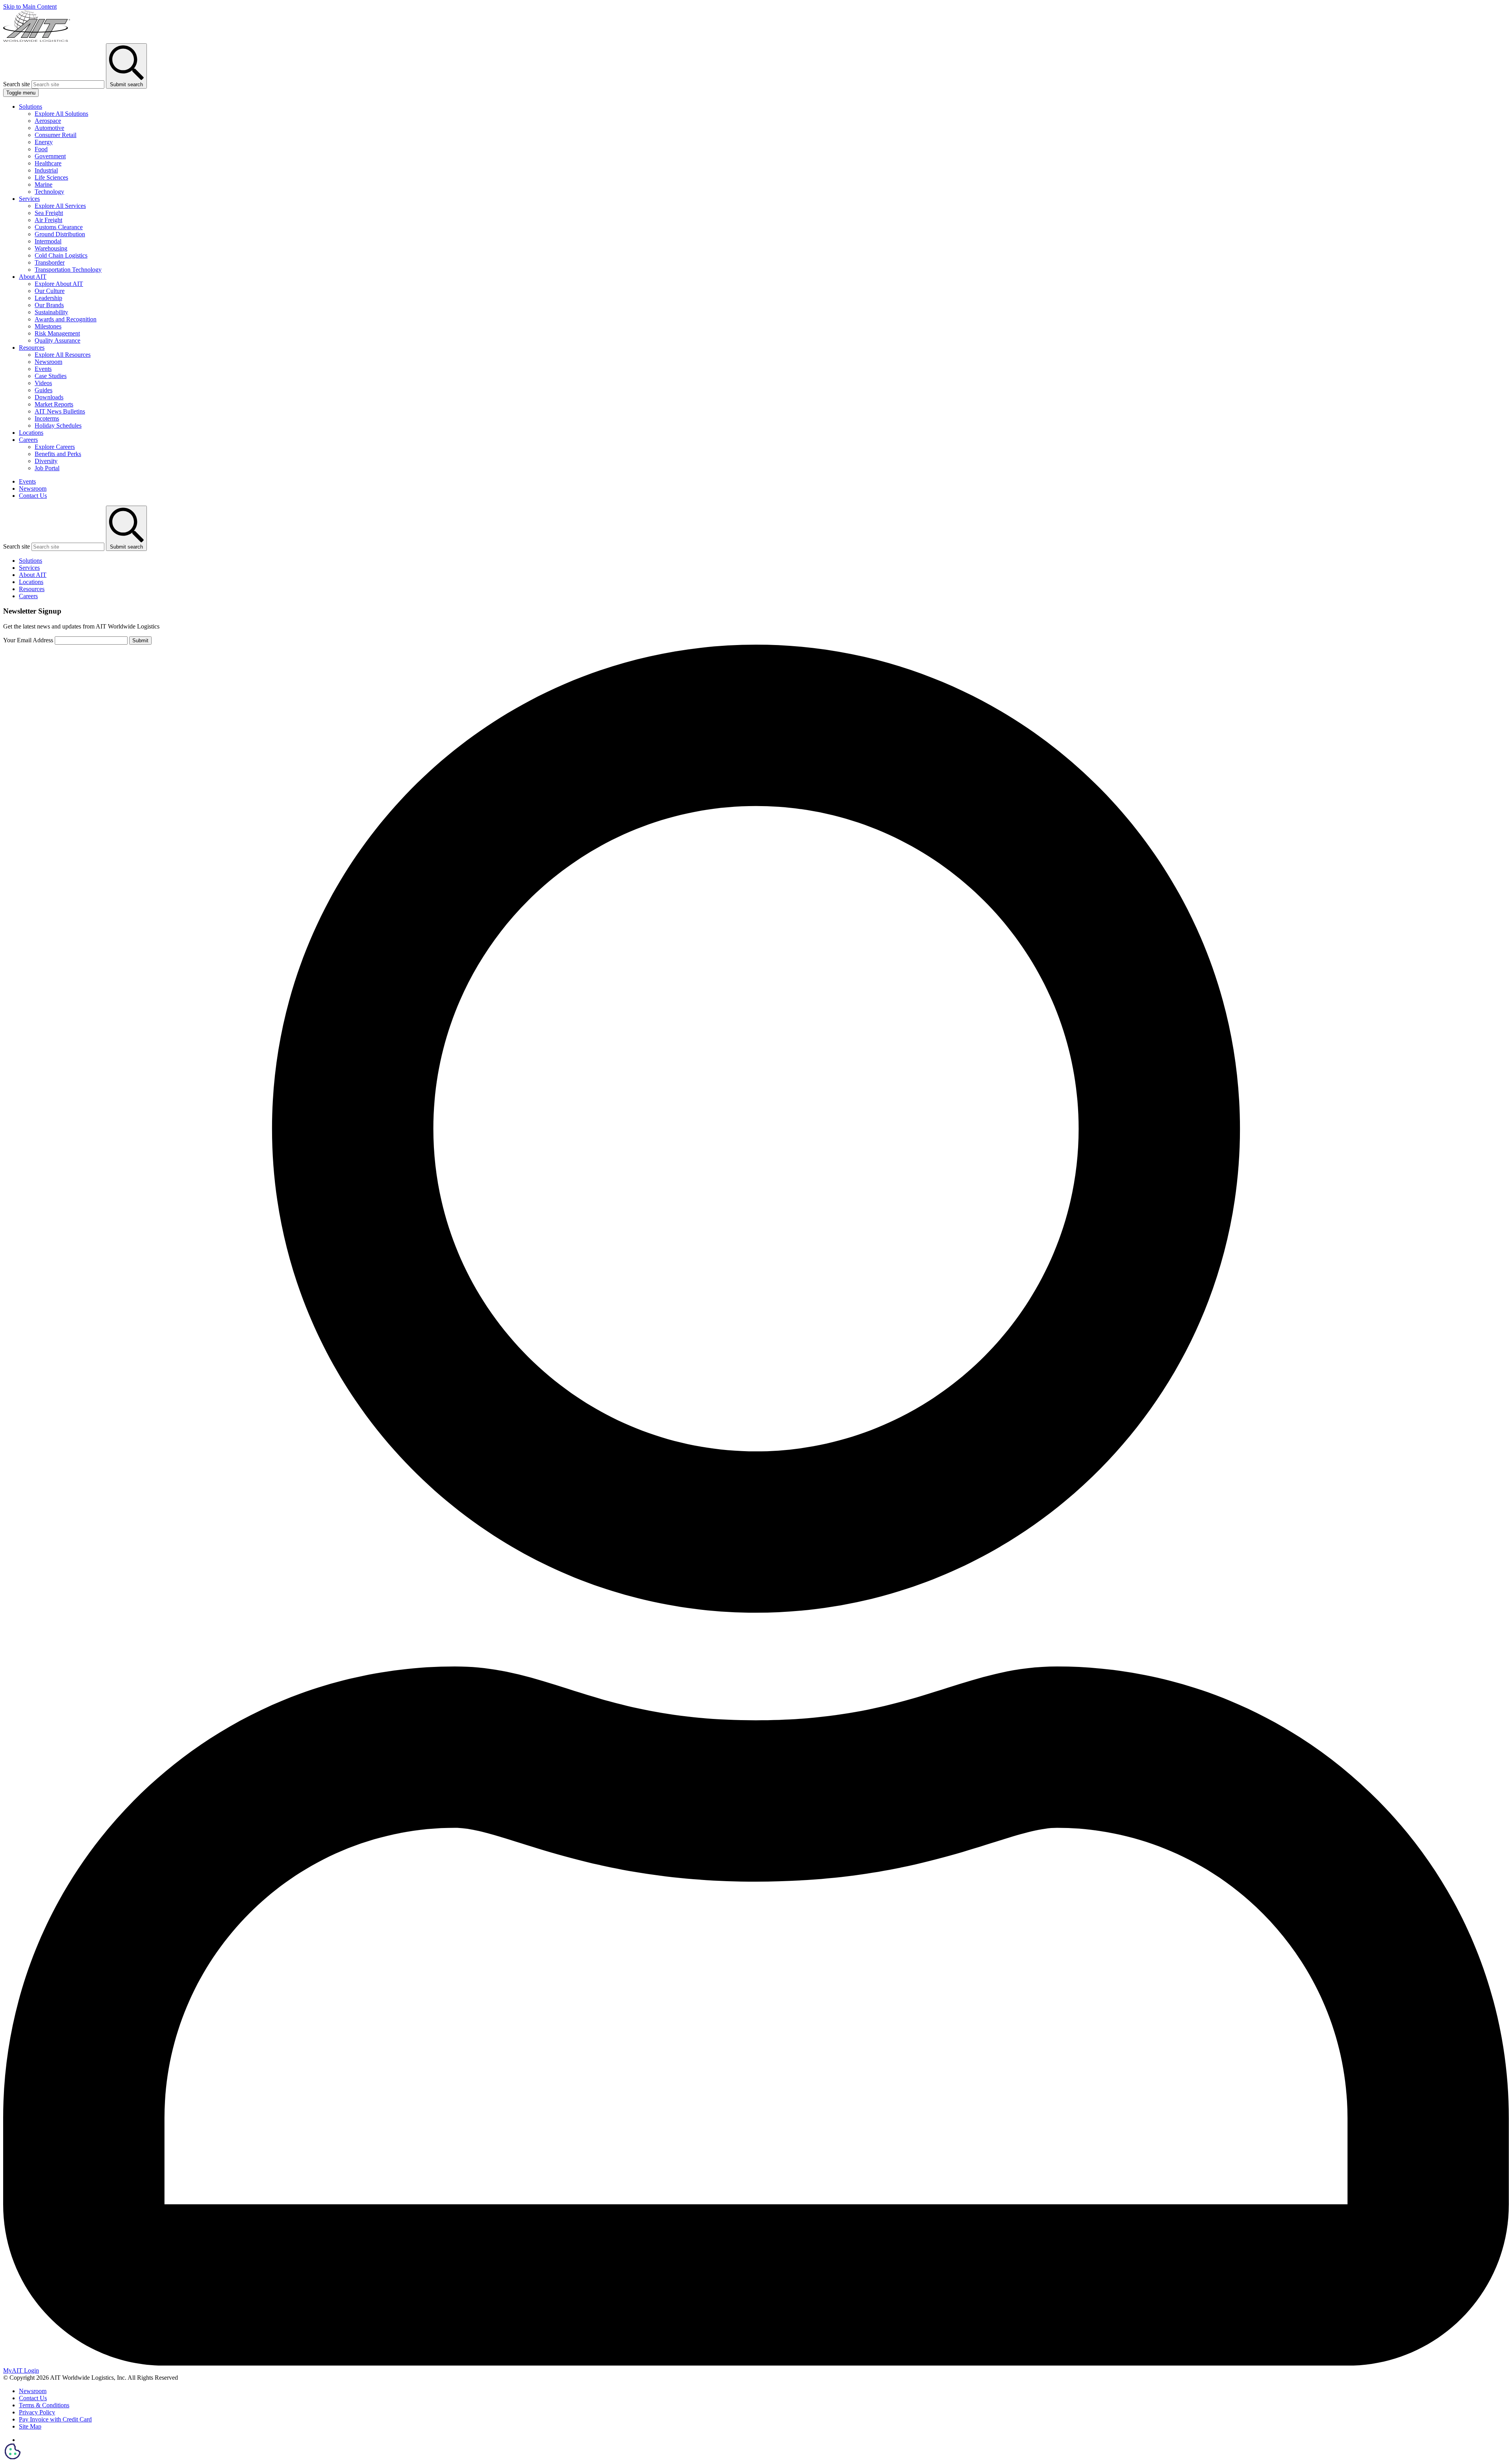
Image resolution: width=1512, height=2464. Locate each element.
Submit (140, 641)
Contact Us (33, 496)
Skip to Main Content (30, 6)
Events (27, 481)
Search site (17, 84)
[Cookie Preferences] (13, 2451)
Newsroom (33, 489)
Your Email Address (28, 640)
